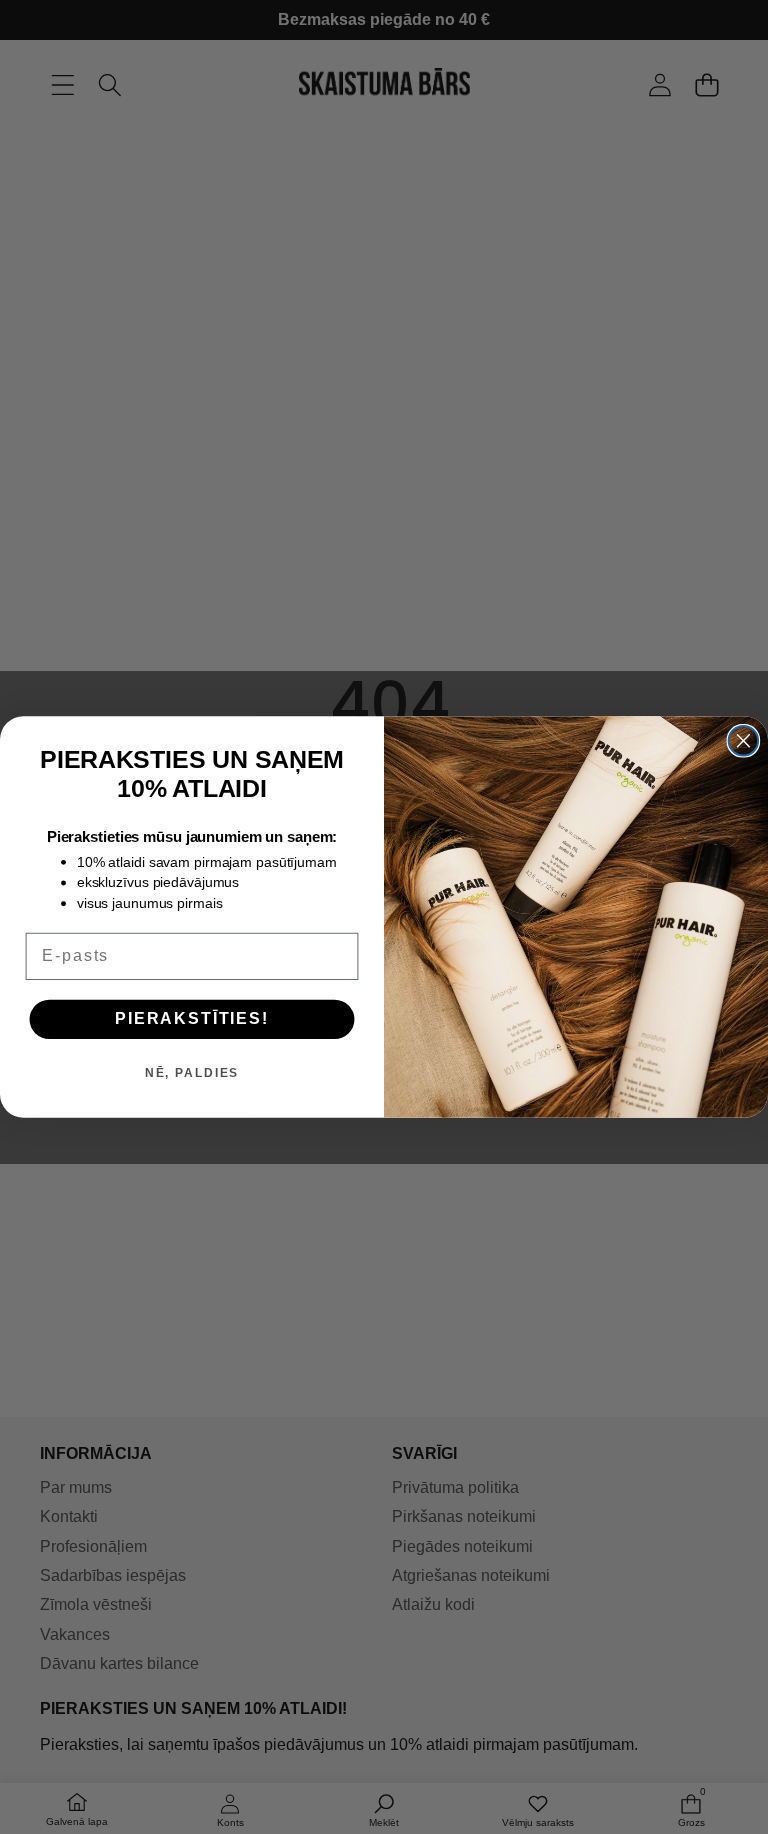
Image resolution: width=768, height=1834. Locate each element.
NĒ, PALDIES (192, 1074)
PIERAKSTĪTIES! (192, 1019)
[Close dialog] (744, 741)
